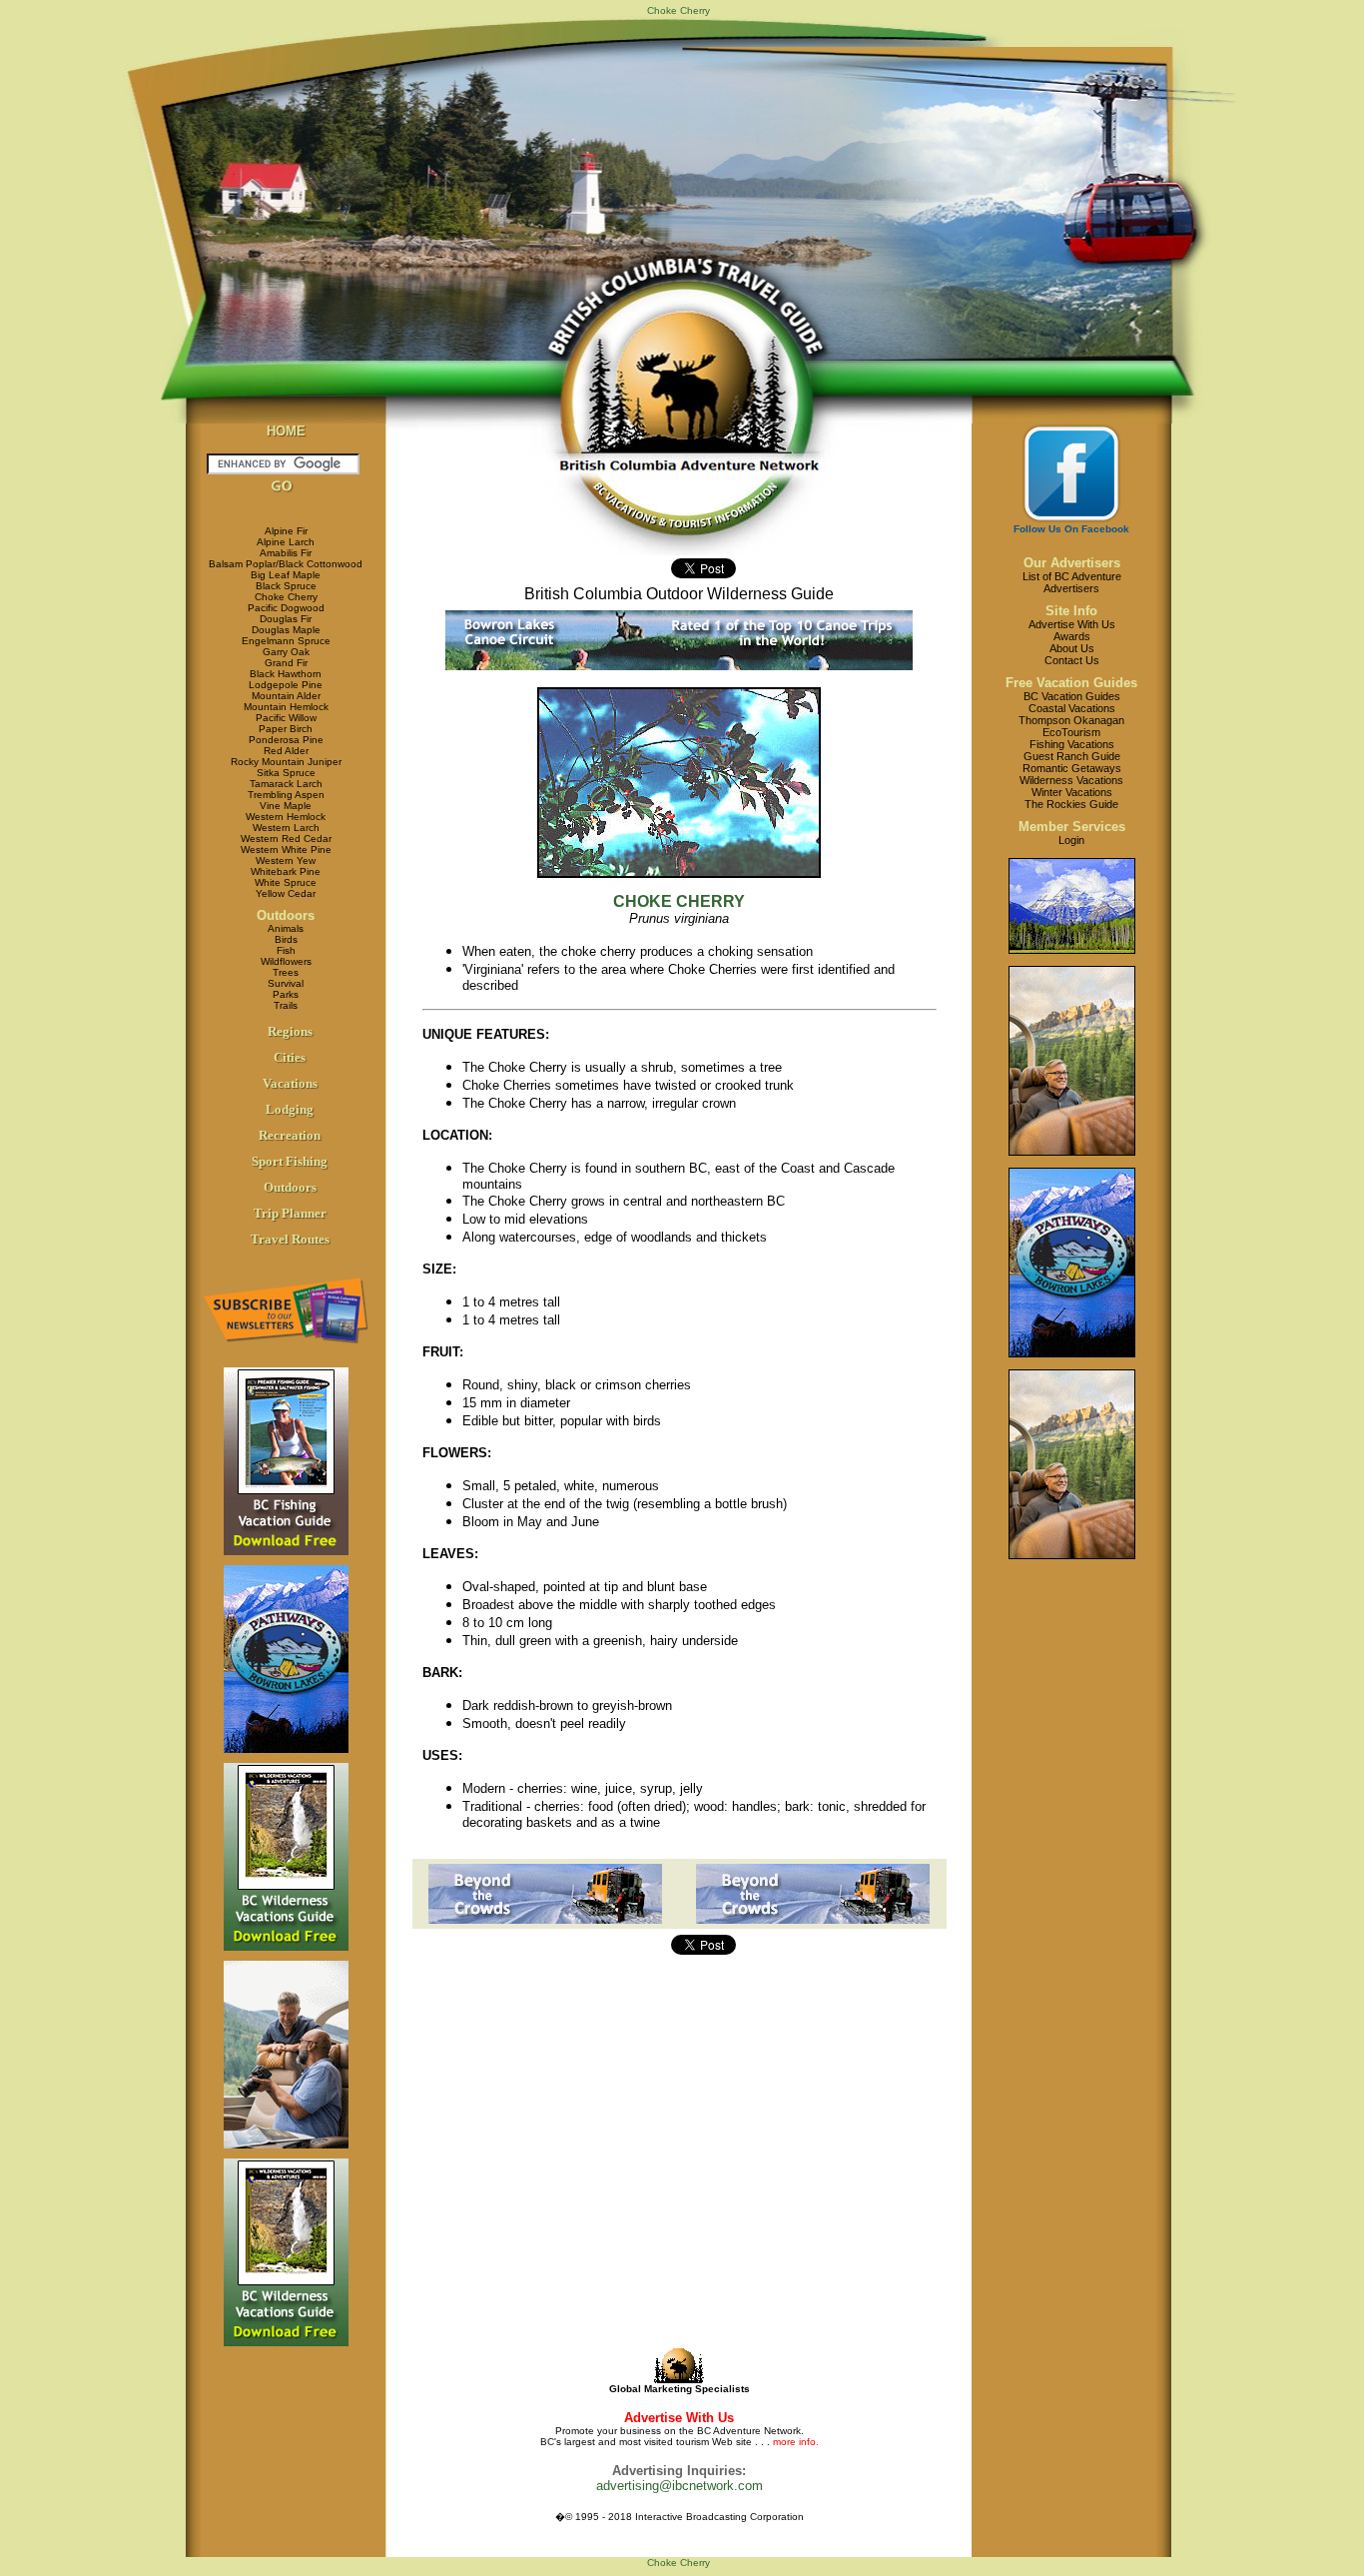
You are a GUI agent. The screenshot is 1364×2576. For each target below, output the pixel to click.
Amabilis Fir (286, 553)
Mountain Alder (286, 696)
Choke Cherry (286, 597)
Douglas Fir (286, 619)
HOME (286, 431)
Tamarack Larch (286, 784)
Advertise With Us (1072, 624)
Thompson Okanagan (1071, 720)
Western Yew (286, 860)
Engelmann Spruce (286, 641)
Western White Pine (286, 850)
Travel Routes (290, 1239)
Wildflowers (286, 961)
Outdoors (286, 915)
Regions (290, 1031)
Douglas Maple (286, 630)
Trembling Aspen (286, 795)
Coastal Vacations (1072, 708)
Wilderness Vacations (1071, 780)
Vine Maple (286, 806)
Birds (286, 939)
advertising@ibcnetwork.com (680, 2486)
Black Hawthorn (286, 674)
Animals (286, 928)
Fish (286, 950)
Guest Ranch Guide (1072, 756)
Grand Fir (286, 663)
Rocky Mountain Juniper (286, 762)
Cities (290, 1057)
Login (1071, 840)
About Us (1072, 648)
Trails (286, 1005)
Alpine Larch (286, 542)
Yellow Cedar (286, 893)
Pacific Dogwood (286, 608)
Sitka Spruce (286, 773)
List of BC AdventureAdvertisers (1072, 582)
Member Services (1072, 827)
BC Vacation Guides (1072, 696)
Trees (286, 972)
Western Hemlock (286, 817)
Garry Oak (286, 652)
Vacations (290, 1083)
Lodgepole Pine (286, 685)
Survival (286, 983)
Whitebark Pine (286, 871)
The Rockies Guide (1071, 804)
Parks (286, 994)
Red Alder (286, 751)
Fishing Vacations (1072, 744)
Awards (1072, 636)
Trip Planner (290, 1213)
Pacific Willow (286, 718)
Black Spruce (286, 586)
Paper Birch (286, 729)
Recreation (290, 1135)
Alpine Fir (286, 531)
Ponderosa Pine (286, 740)
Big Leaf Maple (286, 575)
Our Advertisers (1072, 563)
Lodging (290, 1109)
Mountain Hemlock (286, 707)
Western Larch (286, 828)
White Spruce (286, 882)
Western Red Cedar (286, 839)
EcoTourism (1071, 732)
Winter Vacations (1072, 792)
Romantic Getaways (1072, 768)
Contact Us (1072, 660)
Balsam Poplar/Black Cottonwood (286, 564)
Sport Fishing (290, 1161)
